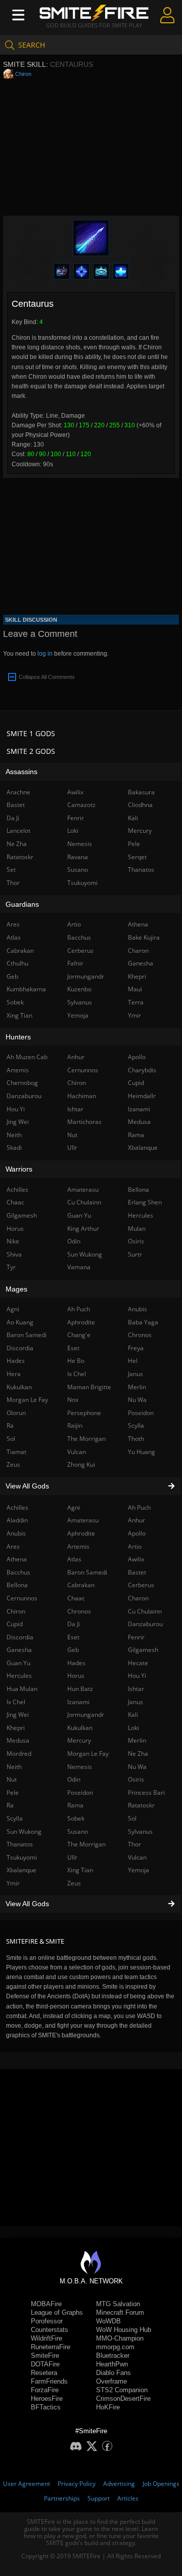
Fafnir (75, 963)
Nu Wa (137, 1767)
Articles (128, 2498)
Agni (74, 1507)
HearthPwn (112, 2364)
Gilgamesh (143, 1650)
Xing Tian (80, 1870)
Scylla (136, 1425)
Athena (138, 924)
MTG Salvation (118, 2304)
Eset (73, 1637)
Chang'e (79, 1335)
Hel (133, 1361)
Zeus (74, 1883)
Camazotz (81, 805)
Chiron (23, 74)
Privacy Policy (77, 2484)
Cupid (136, 1083)
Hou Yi (137, 1676)
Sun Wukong (85, 1254)
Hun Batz (80, 1689)
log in (45, 654)
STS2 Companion (122, 2390)
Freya (136, 1348)
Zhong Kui (81, 1464)
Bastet (137, 1572)
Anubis (138, 1309)
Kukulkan (80, 1728)
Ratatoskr (141, 1805)
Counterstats (50, 2330)
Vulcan (137, 1857)
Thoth (136, 1439)
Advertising (119, 2484)
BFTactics (46, 2407)
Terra (136, 1002)
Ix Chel (77, 1374)
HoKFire (108, 2407)
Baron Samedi (87, 1572)
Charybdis (142, 1070)
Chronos (79, 1611)
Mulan (137, 1229)
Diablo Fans (113, 2373)
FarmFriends (49, 2381)
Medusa (139, 1122)
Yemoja (139, 1870)
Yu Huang (142, 1452)
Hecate (138, 1663)
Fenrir (136, 1637)
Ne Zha (138, 1754)
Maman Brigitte (89, 1387)
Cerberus (141, 1585)
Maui (135, 989)
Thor (134, 1844)
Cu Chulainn (145, 1611)
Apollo (137, 1533)
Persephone (84, 1413)
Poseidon (80, 1793)
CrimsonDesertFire (123, 2399)
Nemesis (80, 1767)
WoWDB (108, 2321)
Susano (78, 1832)
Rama (75, 1805)
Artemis (78, 1546)
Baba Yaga (143, 1322)
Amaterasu (83, 1520)
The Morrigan (86, 1844)
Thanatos (141, 870)
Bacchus (79, 937)
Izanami (78, 1702)
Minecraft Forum (120, 2312)
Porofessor (47, 2321)
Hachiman (82, 1096)
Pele (134, 844)
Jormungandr (86, 1715)
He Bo (76, 1361)
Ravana (78, 857)
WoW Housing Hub (124, 2330)
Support (99, 2498)
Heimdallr (142, 1096)
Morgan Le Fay (88, 1754)
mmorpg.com (115, 2347)
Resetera (44, 2373)
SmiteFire (45, 2356)
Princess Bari (146, 1793)
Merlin (137, 1740)
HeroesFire (47, 2399)
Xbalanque (143, 1148)
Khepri (137, 976)
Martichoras (84, 1122)
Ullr (72, 1857)
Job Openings (161, 2484)
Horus (76, 1676)
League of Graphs (57, 2312)
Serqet (137, 857)
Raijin (75, 1425)
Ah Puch (139, 1507)
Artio (135, 1546)
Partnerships (62, 2498)
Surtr (135, 1254)
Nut (72, 1135)
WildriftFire (47, 2338)
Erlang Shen (145, 1202)
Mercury (79, 1740)
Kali (133, 1715)
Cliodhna (140, 805)
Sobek (76, 1818)
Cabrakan (81, 1585)
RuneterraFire (51, 2347)
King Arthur (83, 1229)
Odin (74, 1779)
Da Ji (74, 1624)
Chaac (76, 1598)
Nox (73, 1400)
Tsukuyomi (82, 883)
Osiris (136, 1779)
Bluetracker (113, 2356)
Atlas (74, 1559)
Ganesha (141, 963)
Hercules (141, 1215)
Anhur (136, 1520)
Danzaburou (145, 1624)
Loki (133, 1728)
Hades (76, 1663)
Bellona (139, 1190)
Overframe (111, 2381)
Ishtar (136, 1689)
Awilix (136, 1559)
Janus (135, 1702)
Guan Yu (79, 1215)
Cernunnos (83, 1070)
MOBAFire (46, 2304)
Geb (73, 1650)
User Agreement (27, 2484)
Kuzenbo (79, 989)
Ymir (134, 1015)
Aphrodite (81, 1533)
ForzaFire (45, 2390)
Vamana (79, 1267)
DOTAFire (45, 2364)
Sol (132, 1818)
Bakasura (141, 792)
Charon (138, 1598)
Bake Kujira (144, 937)
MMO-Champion (120, 2338)
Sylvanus (140, 1832)
